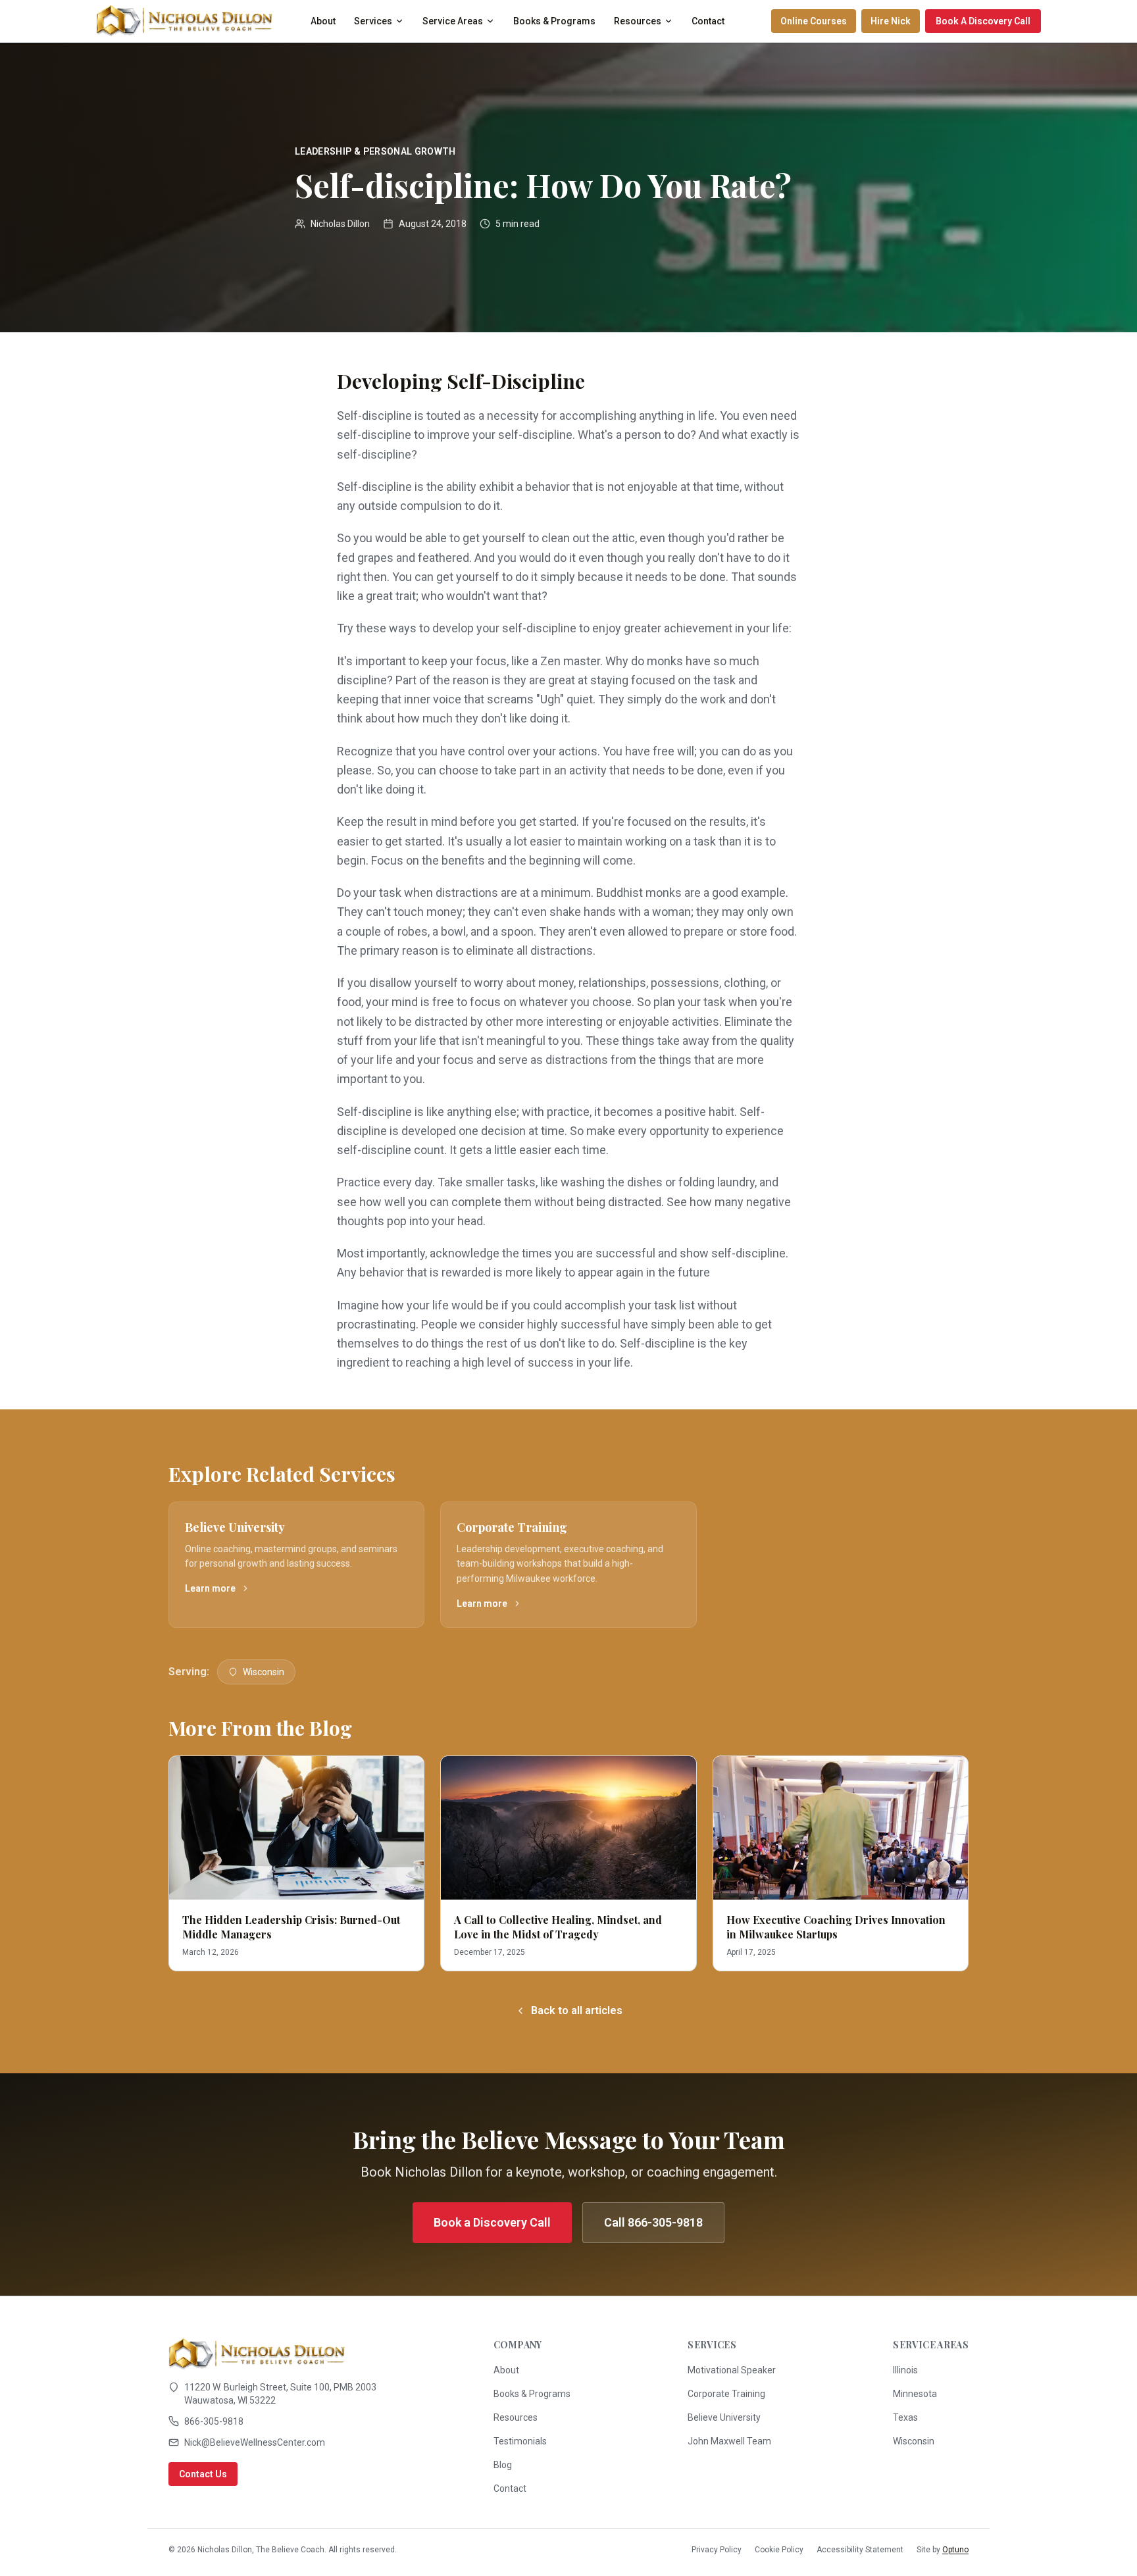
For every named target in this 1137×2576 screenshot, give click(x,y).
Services (373, 21)
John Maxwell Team (729, 2441)
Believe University (724, 2417)
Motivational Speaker (732, 2370)
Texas (905, 2417)
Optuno (955, 2550)
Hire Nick (891, 21)
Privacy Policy (717, 2550)
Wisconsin (264, 1672)
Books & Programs (554, 21)
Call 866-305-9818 (653, 2222)
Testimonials (520, 2441)
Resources (638, 21)
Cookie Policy (779, 2550)
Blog (503, 2465)
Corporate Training (726, 2394)
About (323, 21)
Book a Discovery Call (492, 2222)
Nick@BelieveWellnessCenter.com (255, 2442)
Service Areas (453, 21)
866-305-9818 (214, 2421)
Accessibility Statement (860, 2550)
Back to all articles (577, 2010)
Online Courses (814, 21)
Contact (708, 21)
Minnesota (915, 2394)
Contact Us (203, 2474)
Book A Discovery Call (983, 21)
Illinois (905, 2370)
